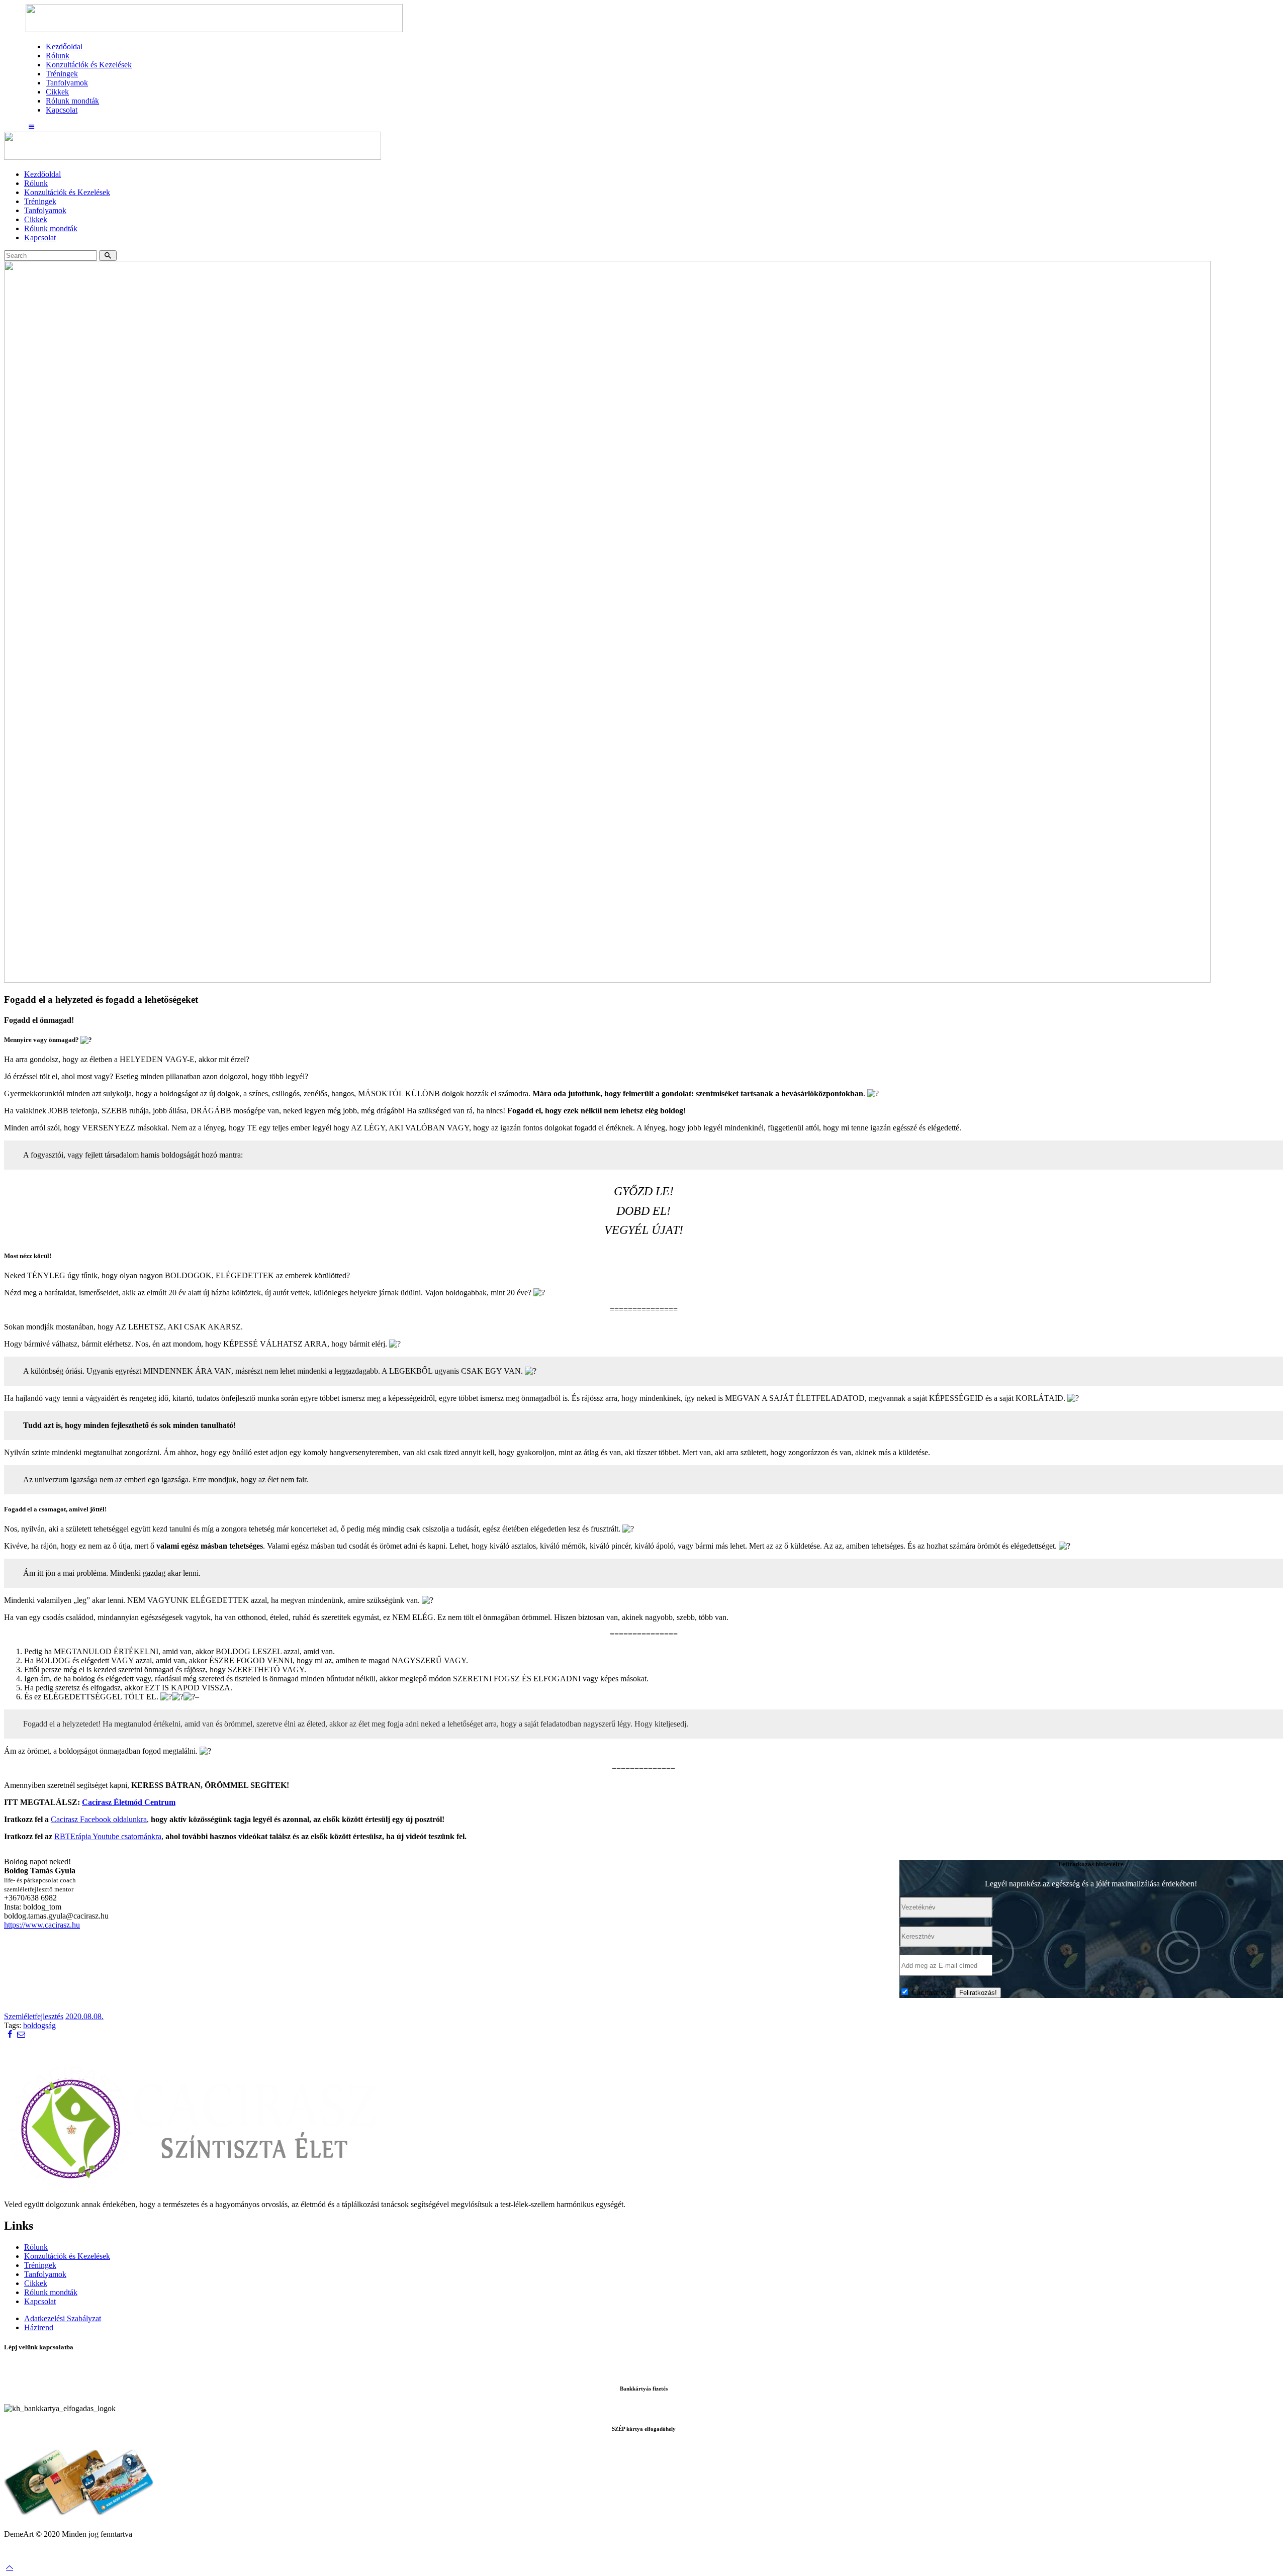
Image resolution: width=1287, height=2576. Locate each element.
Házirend (39, 2327)
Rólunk (36, 2247)
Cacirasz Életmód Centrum (129, 1802)
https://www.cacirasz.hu (42, 1925)
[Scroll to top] (10, 2567)
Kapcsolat (40, 2301)
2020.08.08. (84, 2016)
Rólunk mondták (51, 2292)
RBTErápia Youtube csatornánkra (108, 1836)
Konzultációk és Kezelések (67, 2256)
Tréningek (40, 2265)
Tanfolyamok (45, 2274)
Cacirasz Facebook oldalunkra (99, 1819)
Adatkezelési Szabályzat (63, 2318)
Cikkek (36, 2283)
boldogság (39, 2025)
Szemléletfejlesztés (34, 2016)
